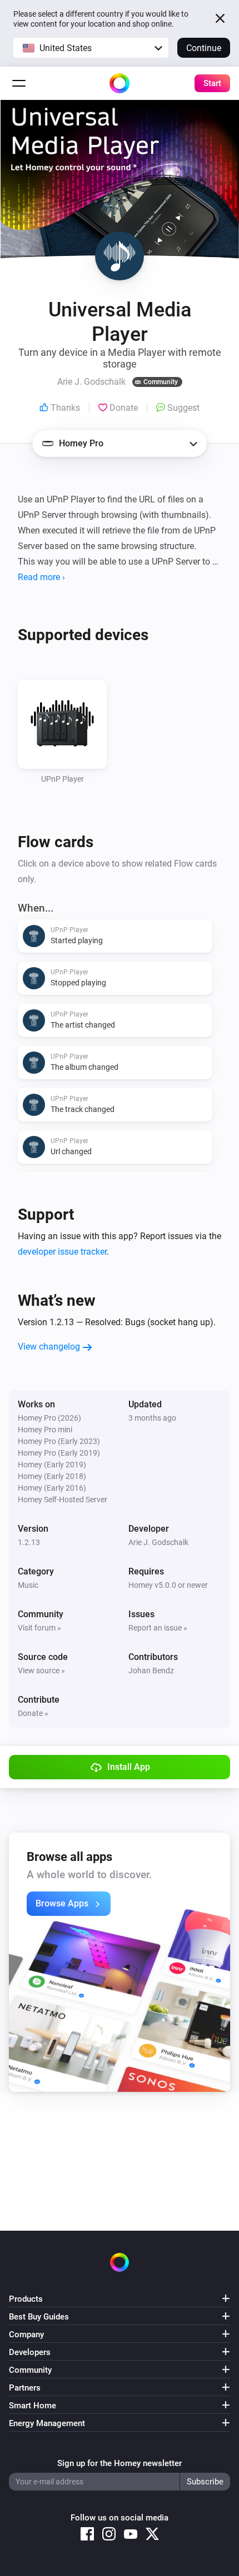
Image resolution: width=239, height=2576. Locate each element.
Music (28, 1585)
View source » (41, 1671)
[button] (91, 48)
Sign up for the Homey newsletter (120, 2463)
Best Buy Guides (39, 2317)
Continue (204, 48)
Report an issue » (158, 1628)
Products (26, 2299)
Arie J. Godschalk (158, 1542)
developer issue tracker (62, 1252)
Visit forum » (39, 1628)
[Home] (120, 83)
